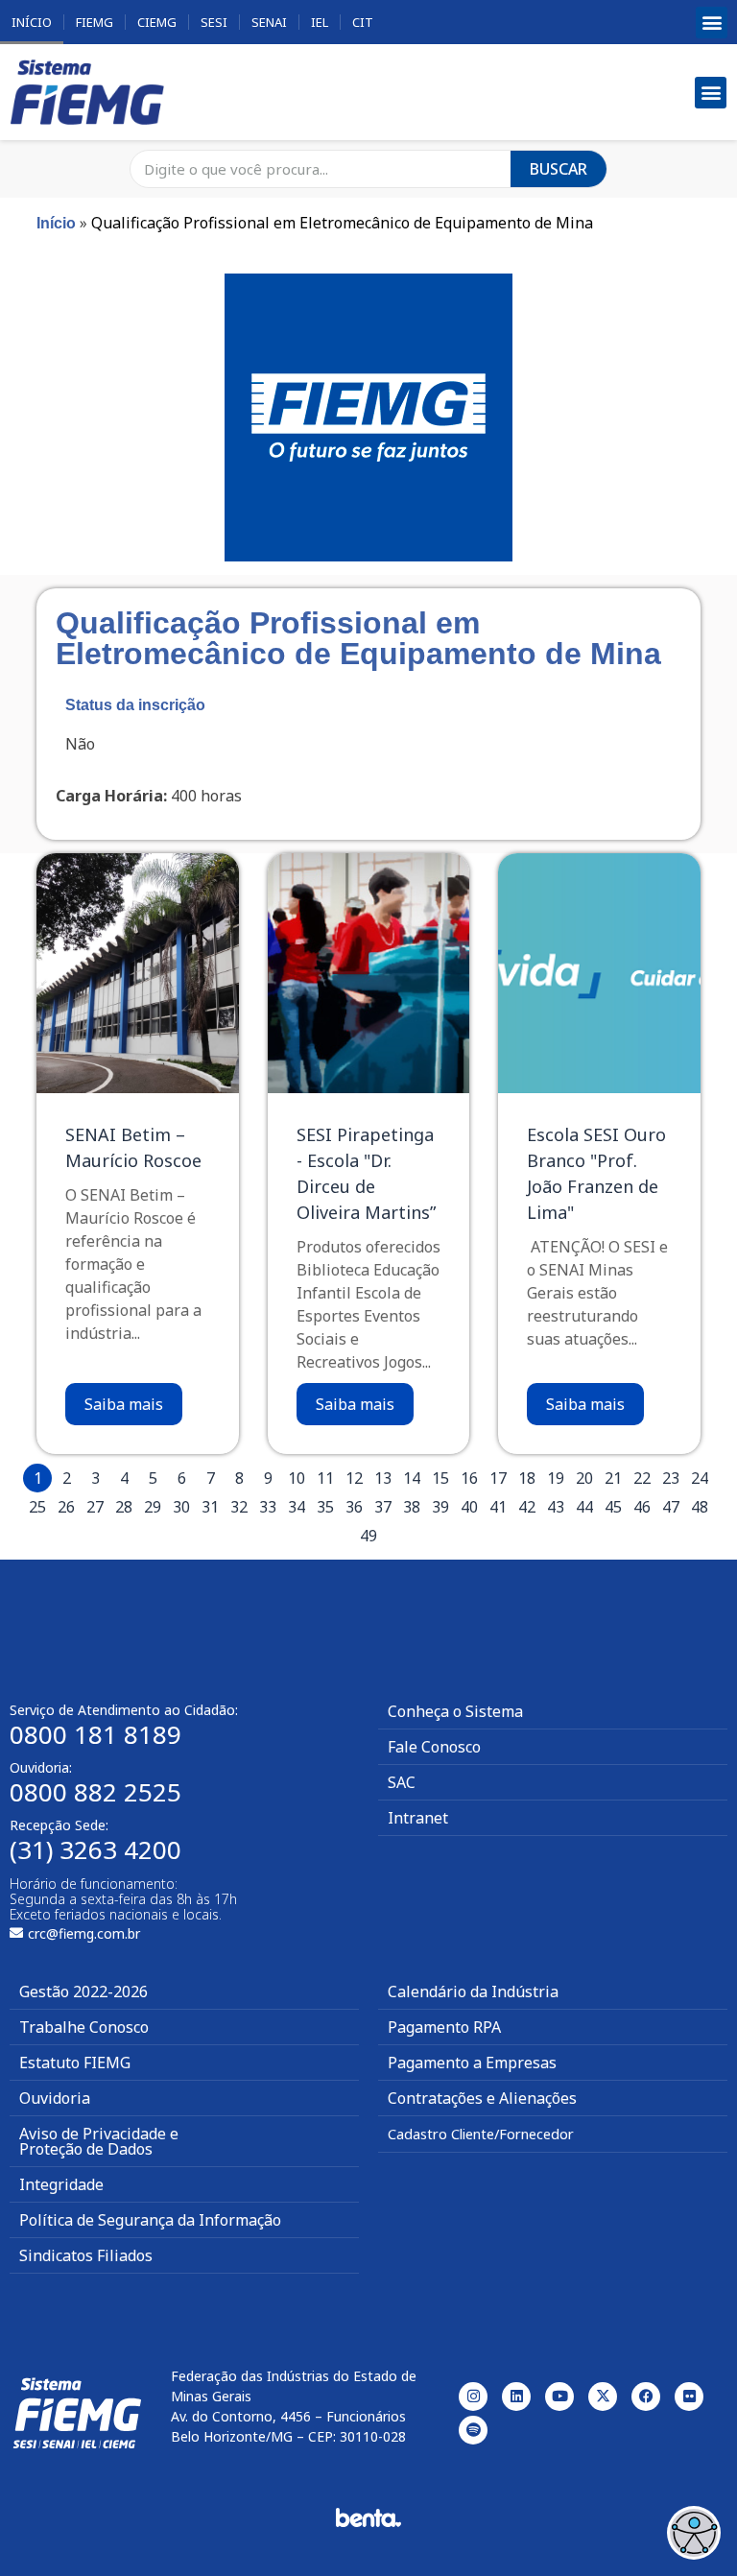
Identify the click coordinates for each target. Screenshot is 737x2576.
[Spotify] (473, 2430)
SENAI (269, 22)
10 (297, 1478)
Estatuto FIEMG (75, 2063)
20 (584, 1478)
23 (671, 1478)
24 (700, 1478)
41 (498, 1507)
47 (671, 1507)
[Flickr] (689, 2397)
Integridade (61, 2184)
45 (613, 1507)
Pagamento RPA (444, 2027)
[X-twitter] (603, 2397)
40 (469, 1507)
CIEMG (157, 22)
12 (354, 1478)
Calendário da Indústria (473, 1992)
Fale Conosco (434, 1747)
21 (613, 1478)
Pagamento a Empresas (472, 2063)
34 (297, 1507)
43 (556, 1507)
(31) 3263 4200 (95, 1849)
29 (153, 1507)
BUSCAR (559, 169)
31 (210, 1507)
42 (527, 1507)
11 (325, 1478)
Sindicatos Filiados (86, 2255)
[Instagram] (473, 2397)
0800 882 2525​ (95, 1792)
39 (440, 1507)
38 (412, 1507)
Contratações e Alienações (482, 2098)
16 (469, 1478)
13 (383, 1478)
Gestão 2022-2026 (83, 1992)
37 (383, 1507)
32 (239, 1507)
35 (325, 1507)
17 (498, 1478)
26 (66, 1507)
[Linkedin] (516, 2397)
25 (37, 1507)
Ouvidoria (55, 2098)
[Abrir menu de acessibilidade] (694, 2533)
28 (124, 1507)
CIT (363, 22)
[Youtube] (559, 2397)
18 (527, 1478)
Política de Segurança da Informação (150, 2220)
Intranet (418, 1818)
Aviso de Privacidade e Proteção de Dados (99, 2141)
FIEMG (95, 22)
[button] (712, 23)
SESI (214, 22)
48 (700, 1507)
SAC (402, 1782)
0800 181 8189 (95, 1734)
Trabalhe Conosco (84, 2027)
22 (642, 1478)
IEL (320, 22)
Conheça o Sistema (455, 1711)
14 (412, 1478)
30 (181, 1507)
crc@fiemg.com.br (84, 1933)
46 (642, 1507)
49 (368, 1536)
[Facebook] (646, 2397)
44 (584, 1507)
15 (440, 1478)
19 (556, 1478)
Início (32, 22)
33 (268, 1507)
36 (354, 1507)
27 (95, 1507)
